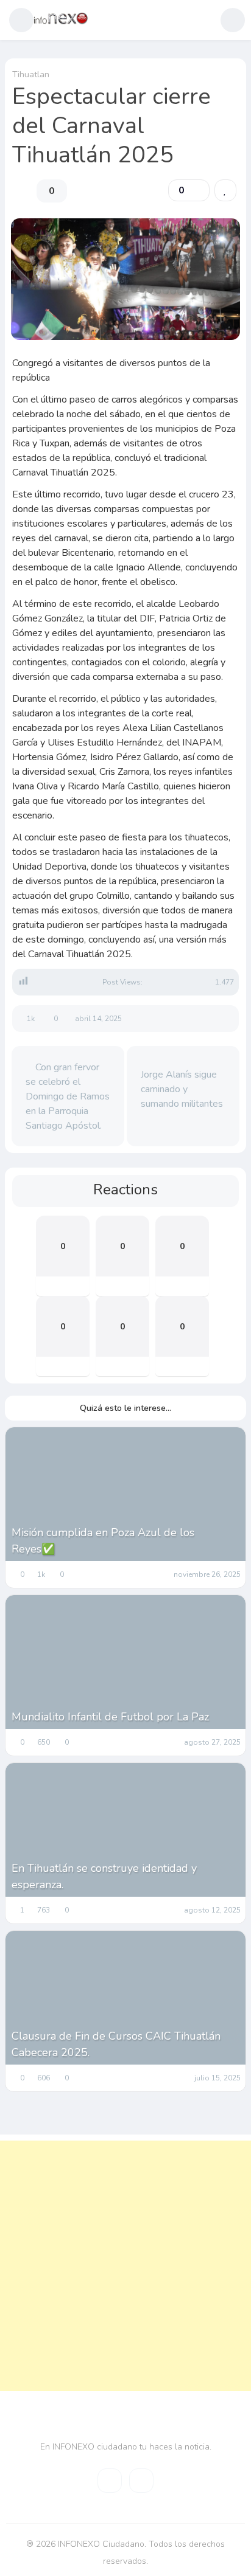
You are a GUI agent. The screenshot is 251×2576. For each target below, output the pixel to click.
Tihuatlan (31, 74)
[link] (225, 190)
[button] (21, 20)
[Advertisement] (125, 2266)
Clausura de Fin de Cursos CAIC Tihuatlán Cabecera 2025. (116, 2044)
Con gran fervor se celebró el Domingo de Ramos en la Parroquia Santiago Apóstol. (68, 1096)
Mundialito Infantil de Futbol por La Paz (110, 1717)
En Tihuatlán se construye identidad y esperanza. (104, 1876)
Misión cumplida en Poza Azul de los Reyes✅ (103, 1541)
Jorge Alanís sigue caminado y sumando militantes (182, 1089)
